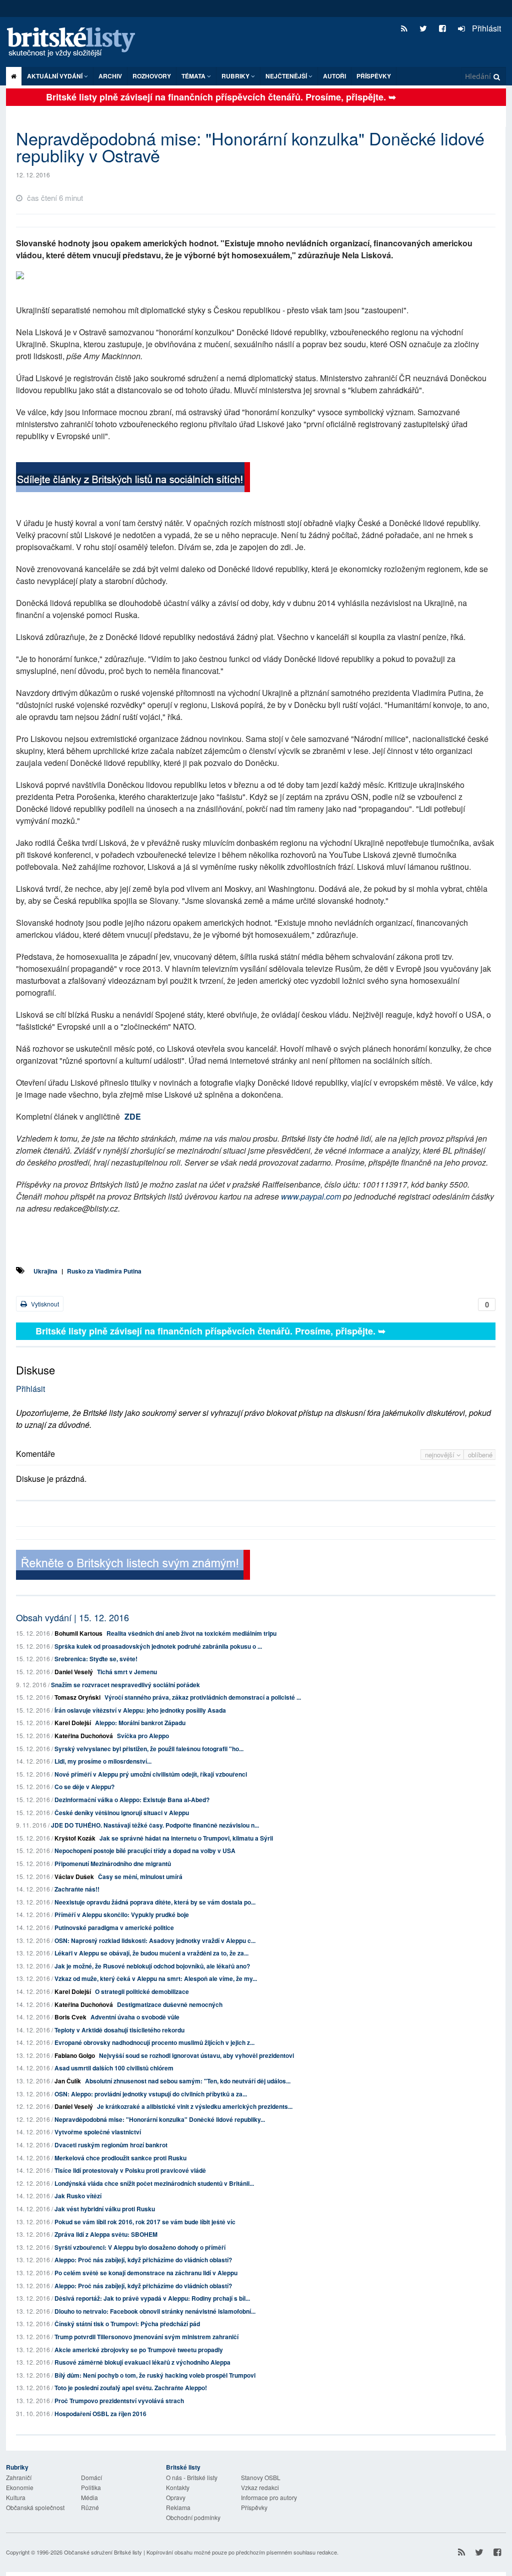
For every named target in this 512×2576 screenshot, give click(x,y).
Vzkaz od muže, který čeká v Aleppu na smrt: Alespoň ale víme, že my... (156, 1978)
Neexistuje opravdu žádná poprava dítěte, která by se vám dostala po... (155, 1902)
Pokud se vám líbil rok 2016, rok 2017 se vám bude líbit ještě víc (145, 2222)
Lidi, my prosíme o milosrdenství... (103, 1761)
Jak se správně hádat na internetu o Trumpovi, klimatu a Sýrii (186, 1838)
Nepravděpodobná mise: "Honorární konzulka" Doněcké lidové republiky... (160, 2119)
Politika (91, 2487)
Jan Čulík (68, 2081)
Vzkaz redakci (260, 2487)
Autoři (334, 76)
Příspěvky (374, 76)
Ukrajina (45, 1271)
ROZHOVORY (152, 76)
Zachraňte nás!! (77, 1889)
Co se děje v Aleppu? (84, 1787)
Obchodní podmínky (193, 2517)
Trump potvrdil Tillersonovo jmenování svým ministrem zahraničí (146, 2337)
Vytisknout (44, 1304)
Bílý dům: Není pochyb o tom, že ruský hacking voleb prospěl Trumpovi (155, 2375)
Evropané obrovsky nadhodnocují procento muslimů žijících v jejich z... (154, 2042)
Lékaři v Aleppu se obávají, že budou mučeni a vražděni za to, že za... (151, 1953)
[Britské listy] (133, 479)
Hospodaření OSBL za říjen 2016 (100, 2414)
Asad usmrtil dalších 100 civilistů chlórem (114, 2068)
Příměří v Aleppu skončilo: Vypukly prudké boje (122, 1915)
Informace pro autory (269, 2497)
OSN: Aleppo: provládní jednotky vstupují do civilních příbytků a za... (151, 2094)
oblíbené (480, 1455)
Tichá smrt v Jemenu (127, 1672)
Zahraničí (19, 2477)
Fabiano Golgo (75, 2055)
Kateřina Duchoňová (84, 1736)
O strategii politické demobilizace (142, 1991)
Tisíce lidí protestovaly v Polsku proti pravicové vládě (130, 2170)
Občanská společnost (35, 2507)
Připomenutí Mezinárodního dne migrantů (113, 1864)
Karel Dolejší (73, 1723)
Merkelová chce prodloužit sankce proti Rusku (120, 2158)
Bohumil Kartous (78, 1633)
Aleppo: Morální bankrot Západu (140, 1723)
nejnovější (441, 1455)
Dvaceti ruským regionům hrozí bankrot (111, 2145)
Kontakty (178, 2487)
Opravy (176, 2497)
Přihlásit (485, 28)
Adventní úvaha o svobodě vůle (135, 2017)
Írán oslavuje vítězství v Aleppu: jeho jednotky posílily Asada (140, 1710)
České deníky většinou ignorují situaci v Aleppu (122, 1813)
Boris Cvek (70, 2017)
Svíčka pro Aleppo (143, 1736)
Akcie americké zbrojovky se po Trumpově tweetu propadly (139, 2350)
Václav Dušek (74, 1877)
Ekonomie (20, 2487)
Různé (90, 2507)
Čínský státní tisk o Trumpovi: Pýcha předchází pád (127, 2324)
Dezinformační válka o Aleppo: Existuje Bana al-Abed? (132, 1800)
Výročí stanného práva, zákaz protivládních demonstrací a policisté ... (203, 1697)
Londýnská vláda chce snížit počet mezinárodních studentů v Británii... (154, 2183)
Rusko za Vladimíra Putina (104, 1271)
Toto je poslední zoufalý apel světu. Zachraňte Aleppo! (131, 2388)
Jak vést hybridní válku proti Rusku (105, 2209)
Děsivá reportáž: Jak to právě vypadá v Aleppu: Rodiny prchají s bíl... (152, 2298)
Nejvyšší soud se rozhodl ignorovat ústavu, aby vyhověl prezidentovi (196, 2055)
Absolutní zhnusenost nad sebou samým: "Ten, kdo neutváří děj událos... (188, 2081)
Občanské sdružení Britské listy (103, 2552)
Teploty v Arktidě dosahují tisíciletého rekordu (119, 2030)
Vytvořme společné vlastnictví (98, 2132)
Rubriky (236, 76)
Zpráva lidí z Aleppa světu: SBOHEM (106, 2234)
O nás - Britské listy (192, 2477)
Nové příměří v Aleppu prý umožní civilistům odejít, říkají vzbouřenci (151, 1774)
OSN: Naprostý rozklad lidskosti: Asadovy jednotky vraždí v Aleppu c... (155, 1940)
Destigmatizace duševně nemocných (170, 2004)
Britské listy (76, 43)
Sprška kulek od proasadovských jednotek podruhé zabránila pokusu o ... (158, 1646)
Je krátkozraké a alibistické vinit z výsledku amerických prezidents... (195, 2106)
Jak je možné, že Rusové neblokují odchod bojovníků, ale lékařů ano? (152, 1966)
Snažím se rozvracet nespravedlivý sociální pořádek (125, 1685)
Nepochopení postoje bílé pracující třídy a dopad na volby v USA (145, 1851)
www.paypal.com (311, 1196)
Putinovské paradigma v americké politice (114, 1928)
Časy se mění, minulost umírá (140, 1877)
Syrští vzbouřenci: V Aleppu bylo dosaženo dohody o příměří (140, 2247)
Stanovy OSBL (261, 2477)
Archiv (110, 76)
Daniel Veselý (74, 1672)
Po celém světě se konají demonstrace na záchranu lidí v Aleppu (146, 2273)
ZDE (133, 1116)
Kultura (16, 2497)
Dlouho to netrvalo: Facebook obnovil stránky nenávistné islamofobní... (155, 2311)
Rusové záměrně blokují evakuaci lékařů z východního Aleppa (142, 2362)
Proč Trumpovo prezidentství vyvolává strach (119, 2401)
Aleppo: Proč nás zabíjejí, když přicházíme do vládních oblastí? (143, 2260)
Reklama (178, 2507)
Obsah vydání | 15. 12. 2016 (72, 1617)
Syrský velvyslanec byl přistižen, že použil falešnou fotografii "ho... (149, 1749)
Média (89, 2497)
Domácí (91, 2477)
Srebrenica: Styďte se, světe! (96, 1659)
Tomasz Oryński (77, 1697)
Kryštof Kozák (75, 1838)
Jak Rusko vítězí (78, 2196)
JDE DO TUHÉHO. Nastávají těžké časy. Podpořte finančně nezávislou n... (155, 1825)
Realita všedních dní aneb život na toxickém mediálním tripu (191, 1633)
